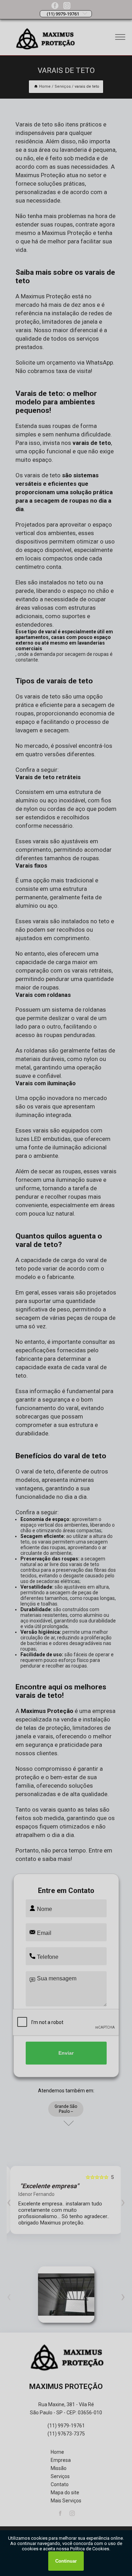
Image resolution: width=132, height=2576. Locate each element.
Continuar (66, 2561)
